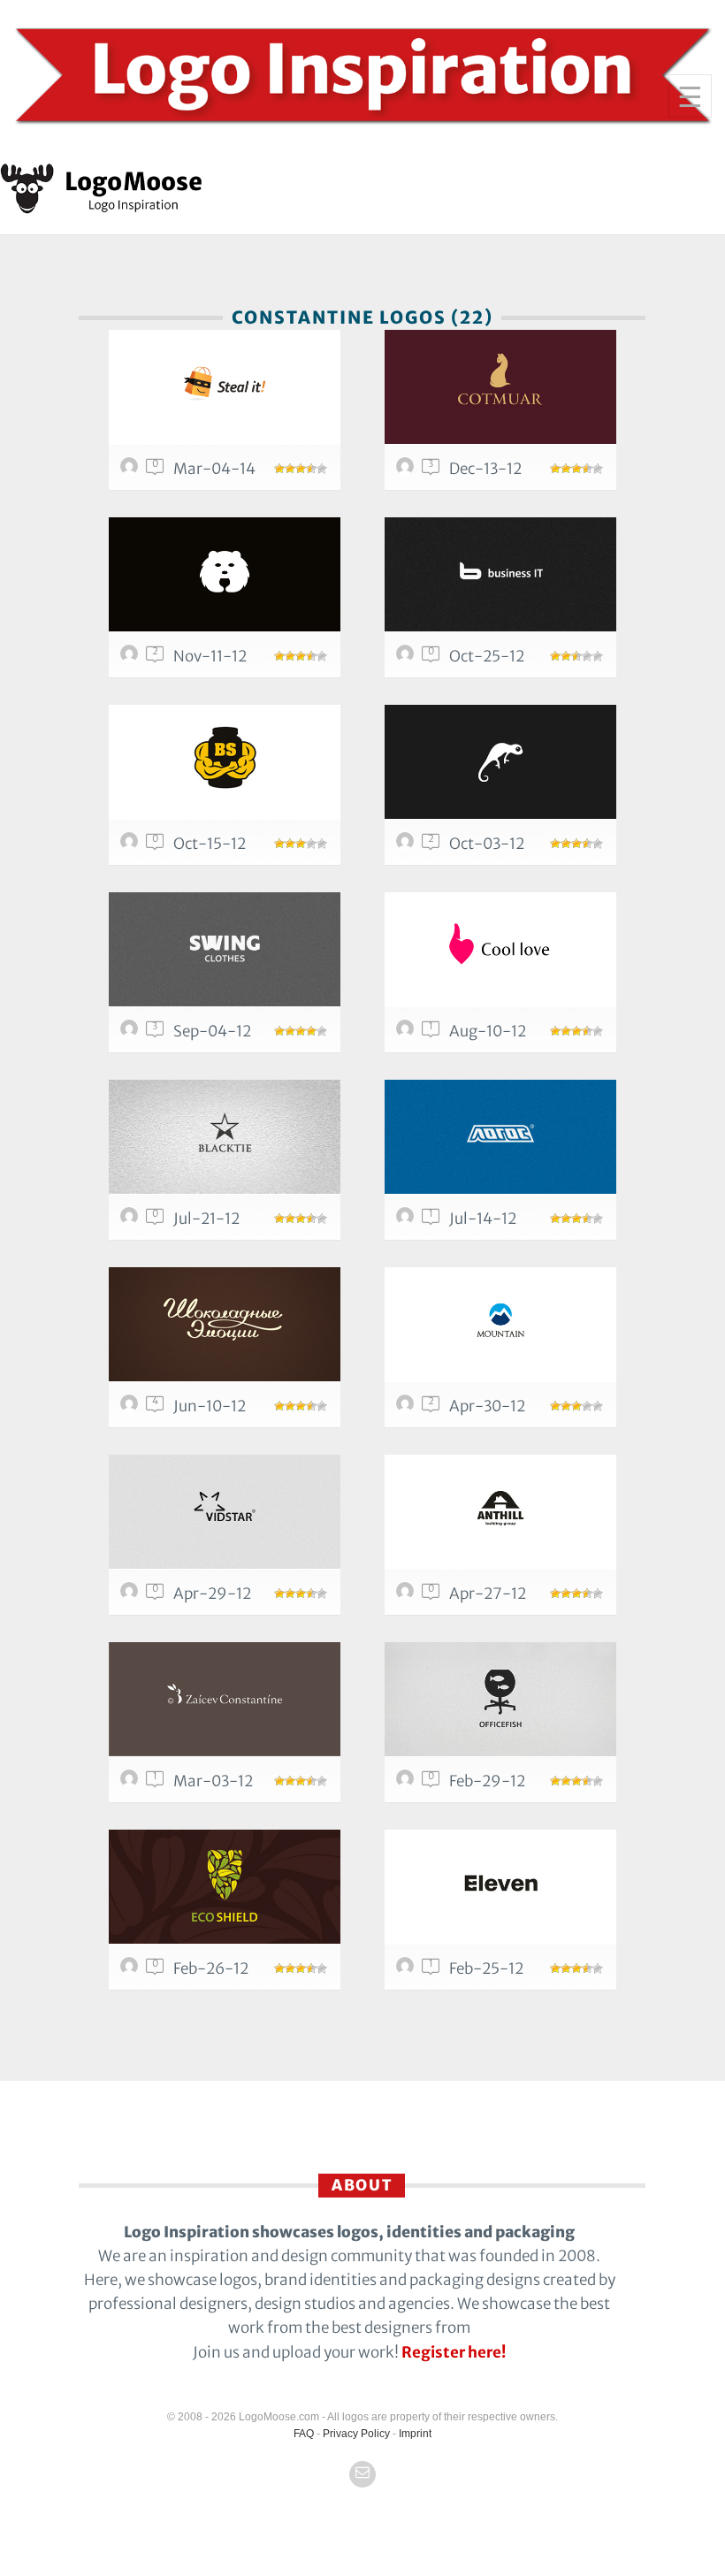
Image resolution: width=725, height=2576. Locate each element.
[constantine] (132, 470)
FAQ (304, 2434)
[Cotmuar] (500, 387)
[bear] (225, 574)
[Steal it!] (225, 387)
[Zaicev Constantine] (225, 1699)
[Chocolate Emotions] (225, 1324)
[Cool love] (500, 949)
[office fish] (500, 1699)
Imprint (415, 2434)
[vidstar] (225, 1512)
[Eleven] (500, 1887)
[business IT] (500, 574)
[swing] (225, 949)
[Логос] (500, 1137)
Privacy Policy (356, 2434)
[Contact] (362, 2474)
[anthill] (500, 1512)
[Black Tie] (225, 1137)
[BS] (225, 762)
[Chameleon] (500, 762)
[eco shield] (225, 1887)
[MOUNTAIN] (500, 1324)
